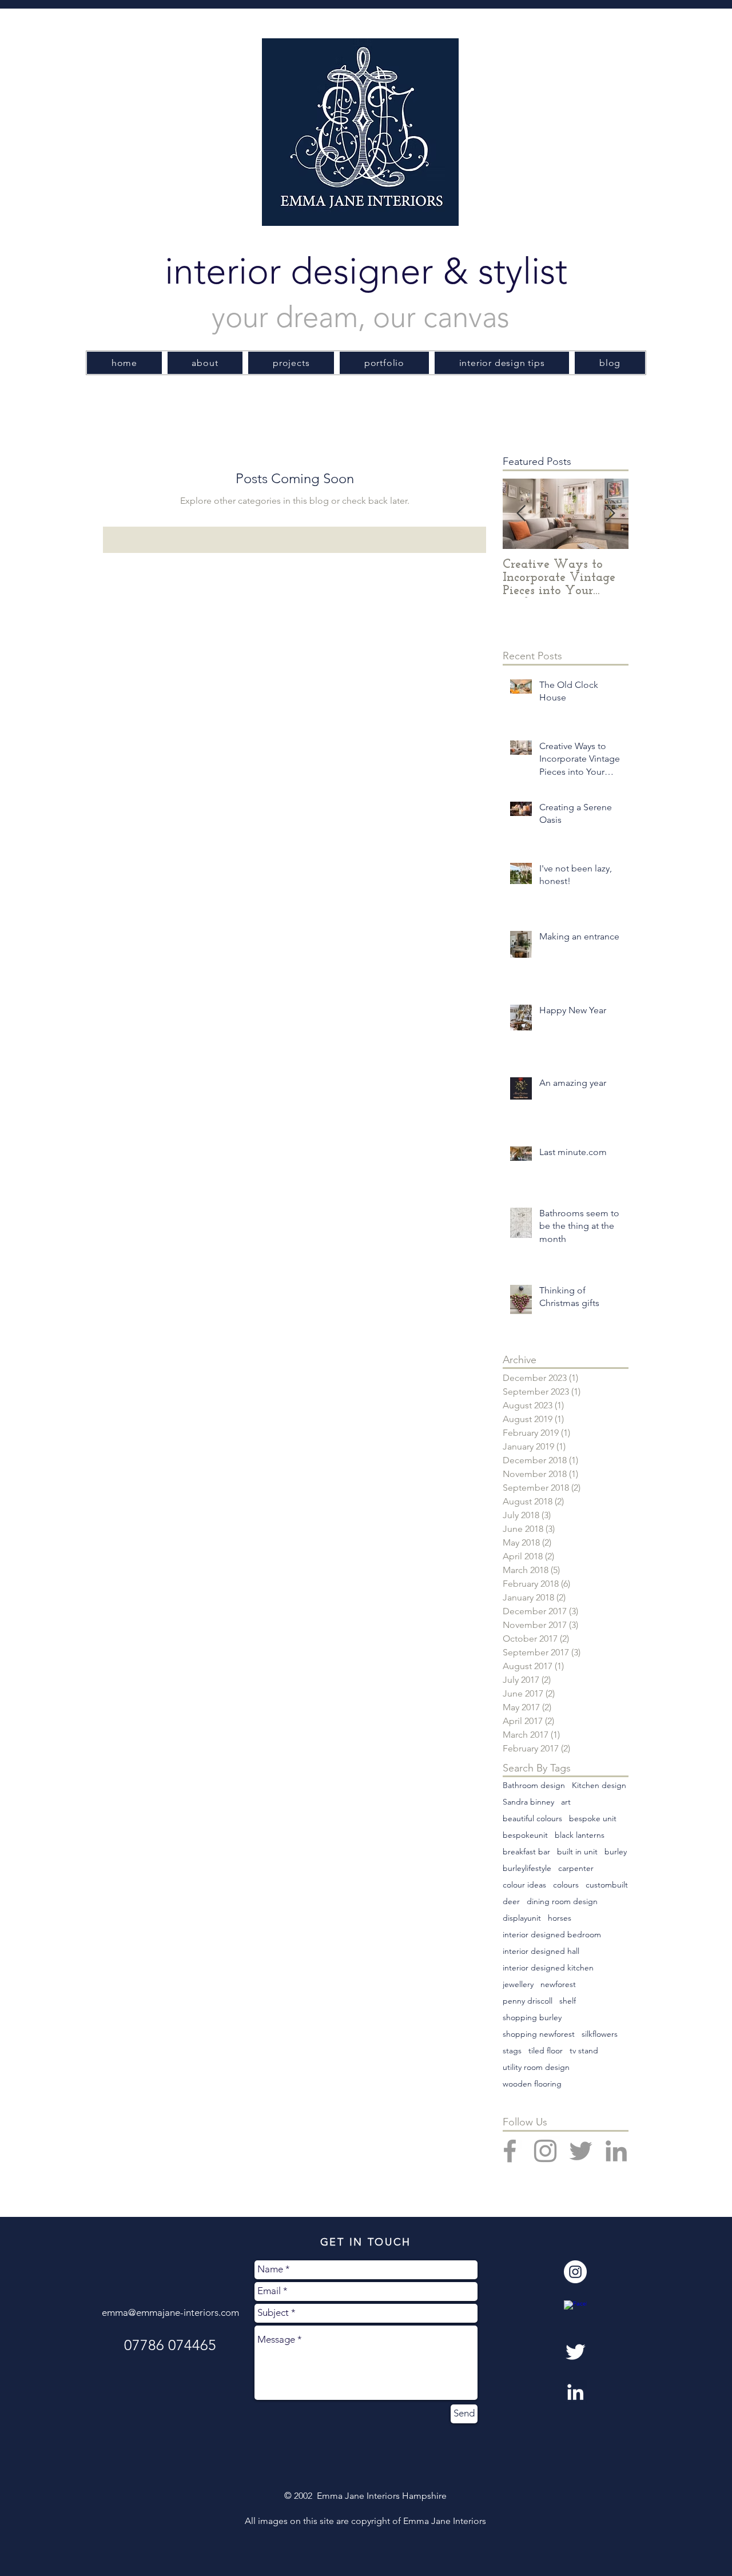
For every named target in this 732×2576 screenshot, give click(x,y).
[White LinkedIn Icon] (575, 2392)
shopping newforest (539, 2034)
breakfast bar (526, 1852)
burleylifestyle (527, 1868)
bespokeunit (525, 1835)
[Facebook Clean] (575, 2312)
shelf (568, 2001)
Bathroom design (534, 1785)
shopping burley (532, 2018)
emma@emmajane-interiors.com (170, 2312)
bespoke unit (593, 1819)
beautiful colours (532, 1819)
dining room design (562, 1902)
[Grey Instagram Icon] (545, 2151)
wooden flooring (532, 2084)
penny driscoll (528, 2001)
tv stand (584, 2051)
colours (566, 1885)
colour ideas (524, 1885)
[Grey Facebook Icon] (510, 2151)
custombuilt (607, 1885)
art (566, 1802)
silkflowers (600, 2034)
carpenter (576, 1868)
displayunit (522, 1918)
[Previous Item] (521, 514)
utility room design (536, 2067)
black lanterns (580, 1835)
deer (511, 1902)
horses (560, 1918)
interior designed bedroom (552, 1935)
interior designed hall (541, 1951)
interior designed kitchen (548, 1968)
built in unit (577, 1852)
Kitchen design (599, 1785)
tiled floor (546, 2051)
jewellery (518, 1984)
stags (512, 2051)
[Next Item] (610, 514)
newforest (558, 1984)
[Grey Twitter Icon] (581, 2151)
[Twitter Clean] (575, 2352)
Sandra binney (528, 1802)
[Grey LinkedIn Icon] (616, 2151)
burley (616, 1852)
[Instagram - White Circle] (575, 2272)
